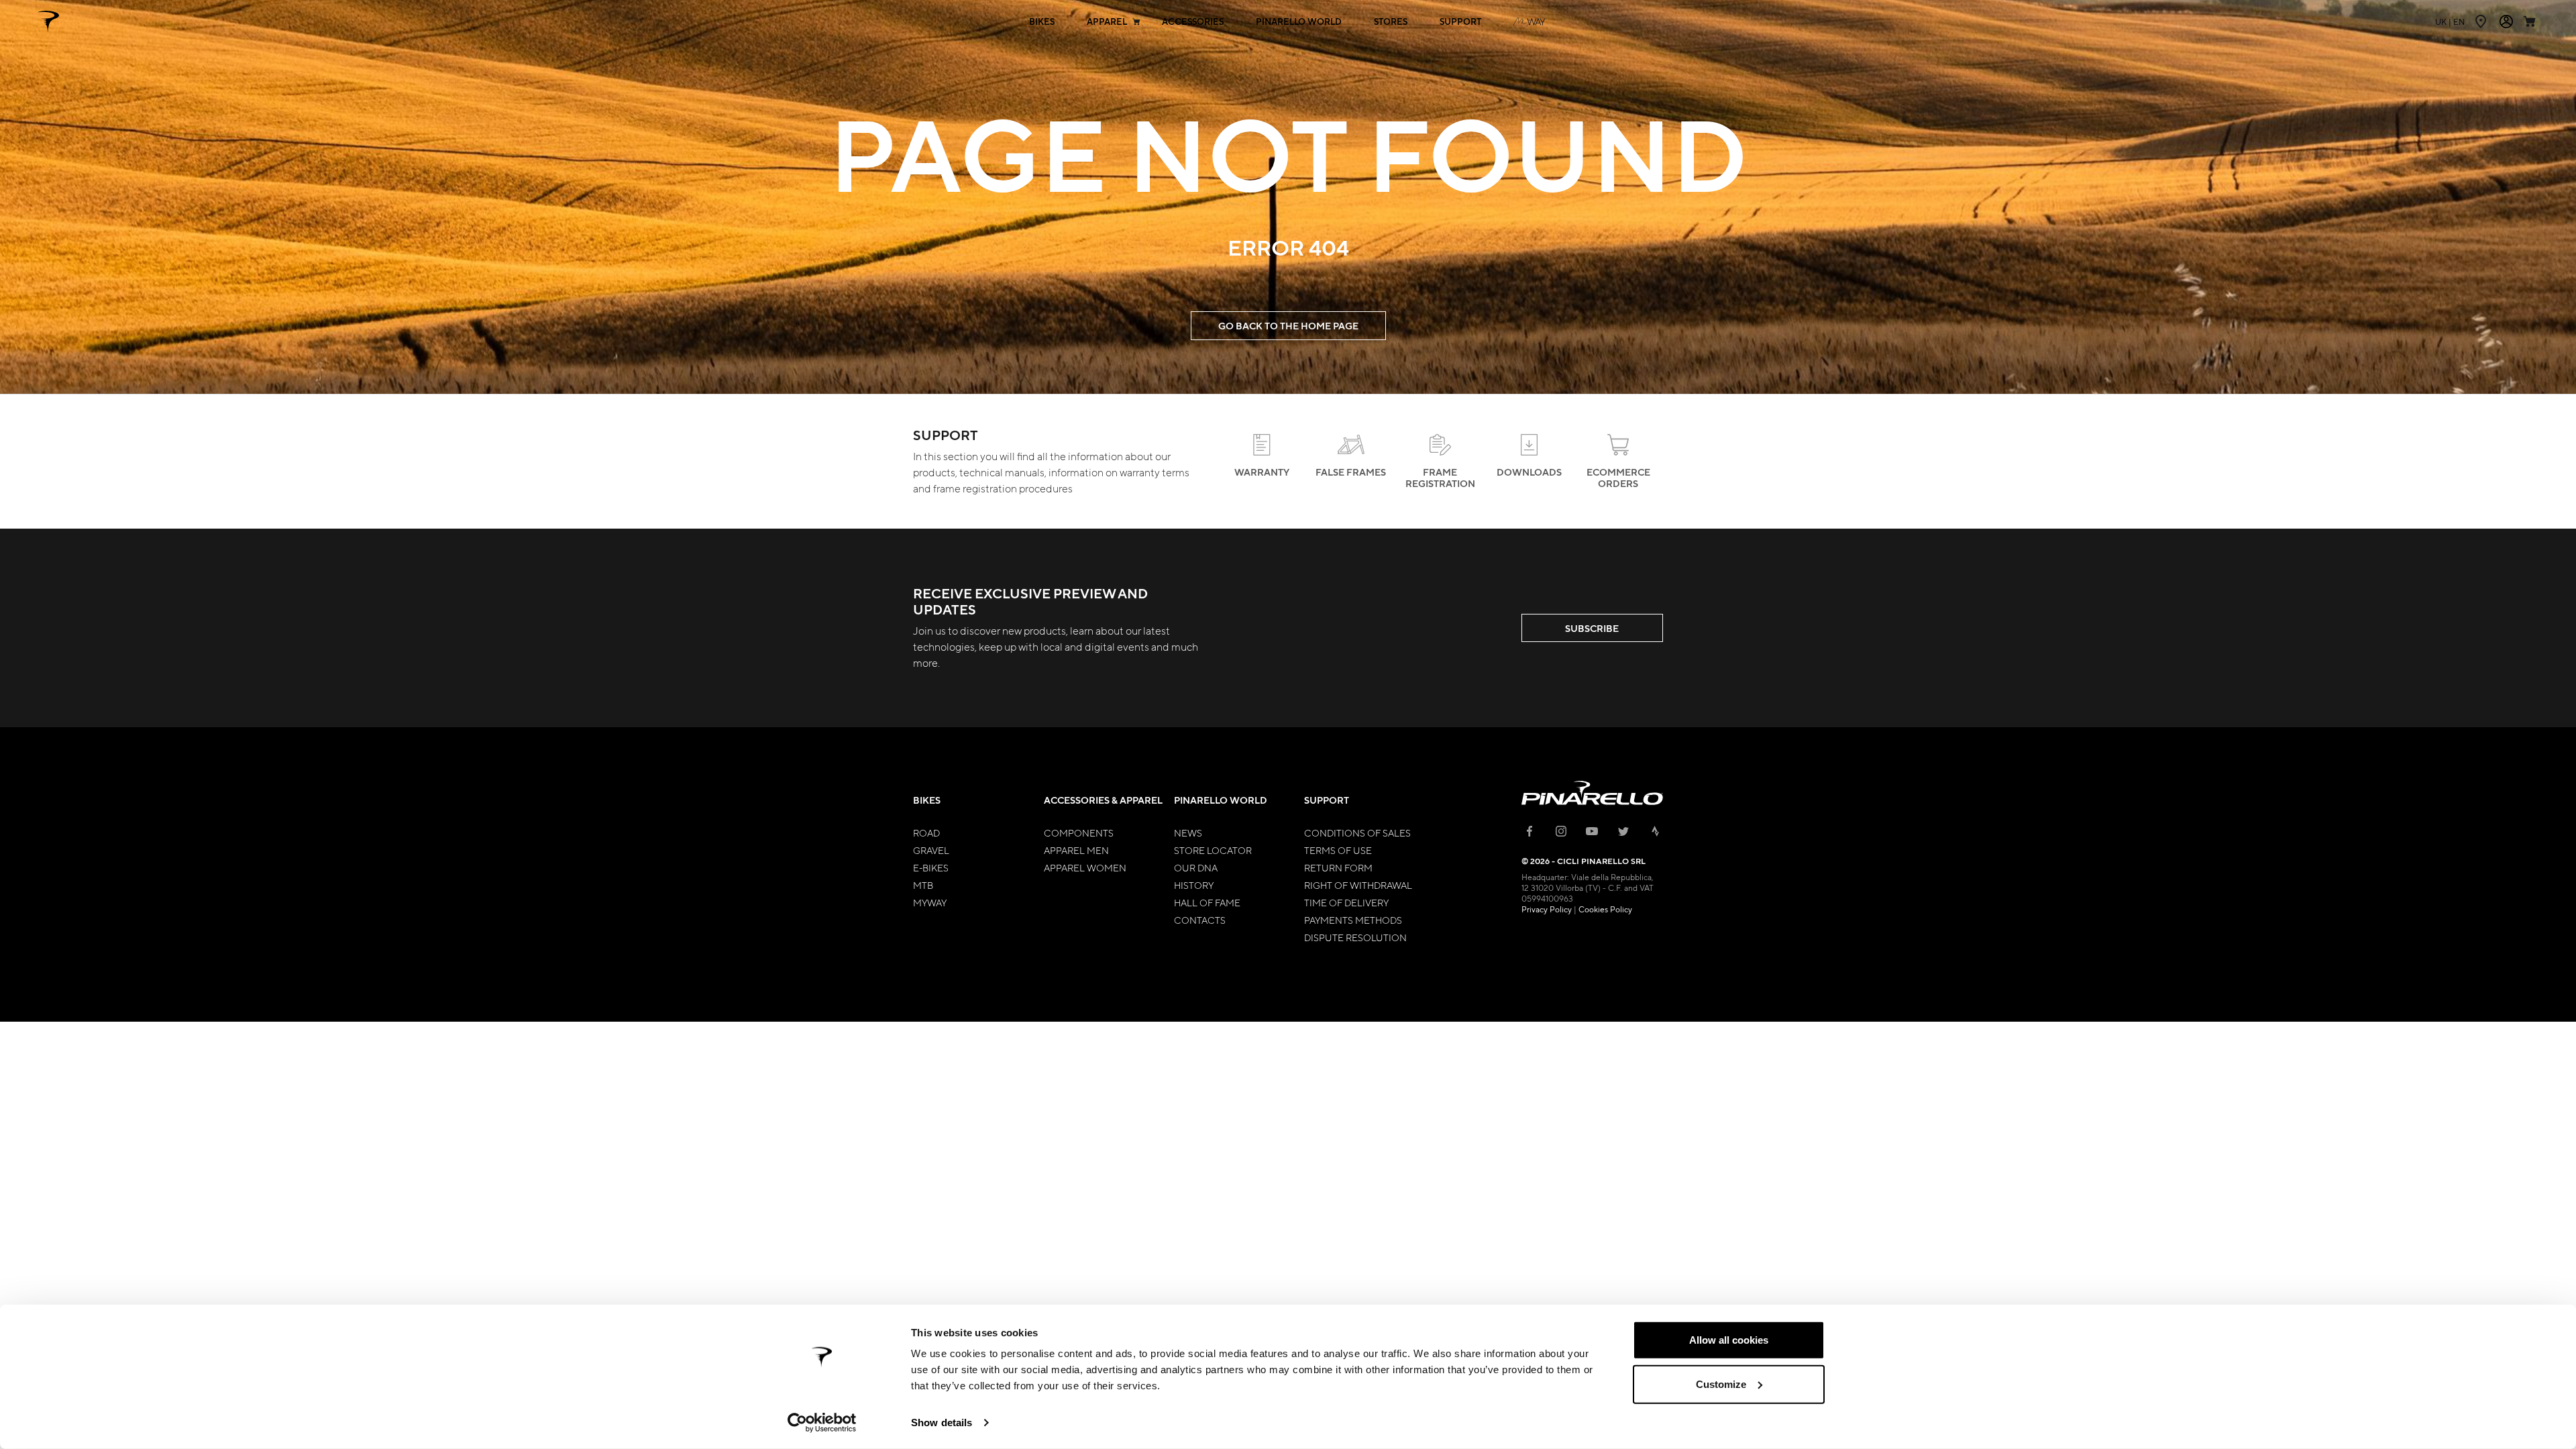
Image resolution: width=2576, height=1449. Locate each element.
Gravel (931, 850)
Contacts (1200, 920)
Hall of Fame (1207, 902)
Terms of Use (1338, 850)
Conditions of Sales (1357, 833)
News (1188, 833)
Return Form (1338, 867)
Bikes (1042, 22)
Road (926, 833)
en (2450, 21)
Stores (1391, 22)
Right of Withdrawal (1358, 885)
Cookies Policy (1605, 909)
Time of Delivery (1346, 902)
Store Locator (1213, 850)
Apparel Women (1085, 867)
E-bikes (931, 867)
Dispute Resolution (1355, 937)
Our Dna (1196, 867)
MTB (923, 885)
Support (1460, 22)
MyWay (930, 902)
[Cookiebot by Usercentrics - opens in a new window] (822, 1423)
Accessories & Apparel (1103, 800)
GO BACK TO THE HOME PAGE (1288, 326)
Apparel (1107, 22)
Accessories (1193, 22)
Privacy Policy (1547, 909)
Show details (942, 1423)
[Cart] (2531, 21)
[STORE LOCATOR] (2482, 21)
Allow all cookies (1729, 1340)
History (1194, 885)
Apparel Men (1076, 850)
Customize (1721, 1384)
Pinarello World (1299, 22)
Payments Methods (1353, 920)
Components (1079, 833)
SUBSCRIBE (1592, 628)
